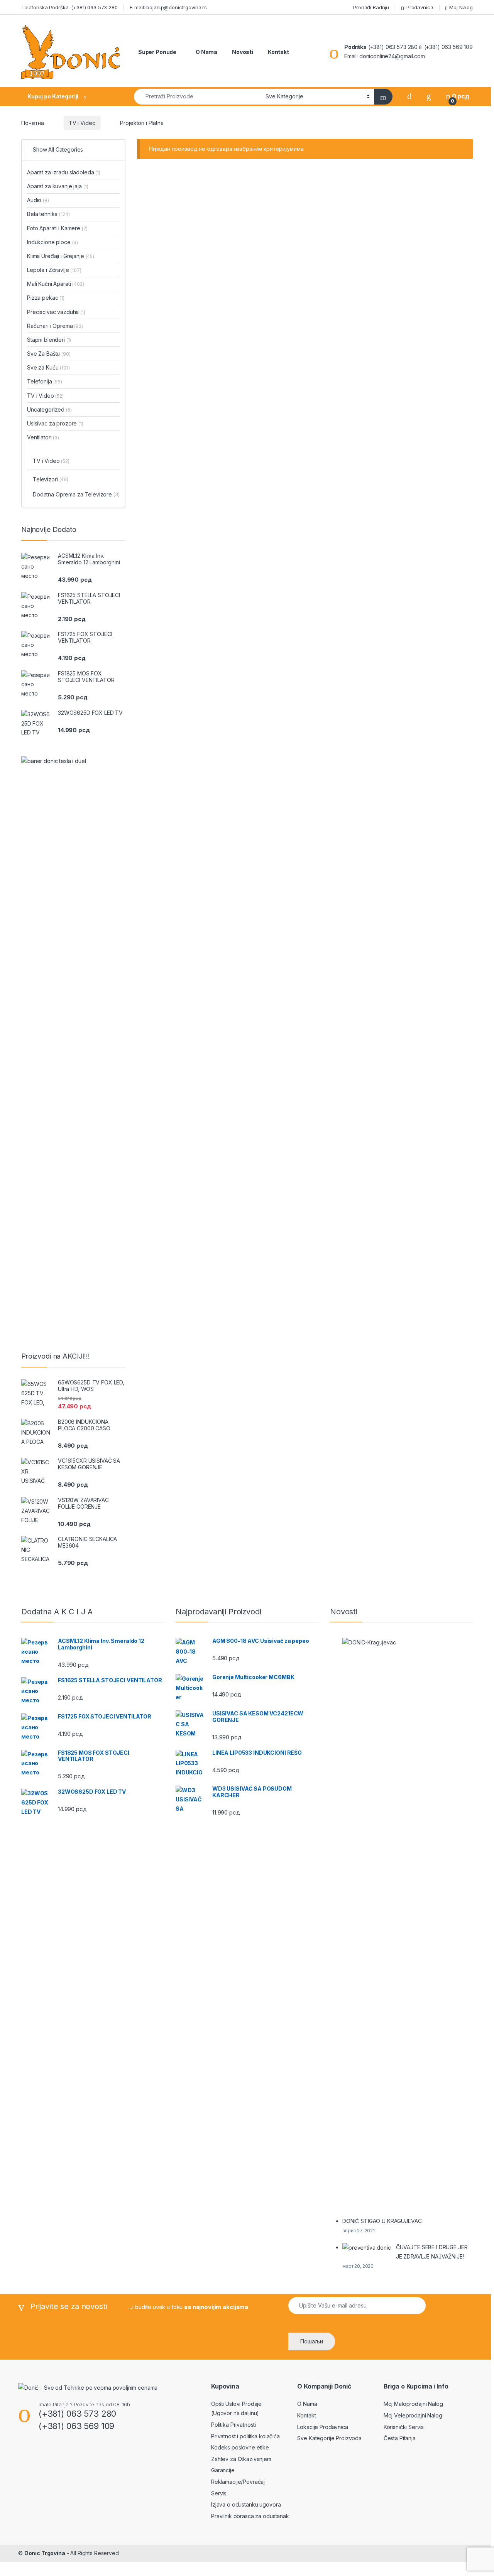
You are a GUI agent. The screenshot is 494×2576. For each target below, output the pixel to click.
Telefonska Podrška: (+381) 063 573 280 (69, 7)
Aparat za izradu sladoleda (64, 172)
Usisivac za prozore (55, 423)
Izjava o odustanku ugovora (246, 2504)
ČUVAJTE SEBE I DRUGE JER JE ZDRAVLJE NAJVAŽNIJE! (432, 2252)
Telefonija (45, 381)
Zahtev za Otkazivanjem (241, 2459)
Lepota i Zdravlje (54, 270)
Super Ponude (157, 52)
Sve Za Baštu (49, 354)
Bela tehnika (48, 214)
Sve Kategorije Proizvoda (329, 2438)
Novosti (242, 52)
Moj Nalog (461, 7)
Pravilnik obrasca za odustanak (250, 2516)
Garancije (223, 2470)
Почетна (33, 123)
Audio (38, 200)
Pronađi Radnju (370, 7)
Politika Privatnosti (233, 2425)
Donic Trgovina (45, 2553)
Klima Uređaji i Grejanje (61, 256)
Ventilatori (43, 437)
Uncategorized (49, 409)
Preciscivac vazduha (56, 312)
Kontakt (278, 52)
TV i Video (82, 123)
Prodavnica (420, 7)
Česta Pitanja (400, 2438)
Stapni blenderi (49, 340)
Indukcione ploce (52, 242)
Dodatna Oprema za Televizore (76, 494)
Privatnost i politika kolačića (245, 2436)
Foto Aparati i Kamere (57, 228)
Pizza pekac (46, 298)
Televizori (51, 479)
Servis (219, 2493)
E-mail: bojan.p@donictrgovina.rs (168, 7)
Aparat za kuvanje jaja (58, 186)
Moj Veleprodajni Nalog (413, 2415)
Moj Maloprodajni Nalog (413, 2404)
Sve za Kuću (48, 367)
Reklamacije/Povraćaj (238, 2482)
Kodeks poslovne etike (240, 2447)
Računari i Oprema (55, 326)
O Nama (206, 52)
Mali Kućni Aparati (56, 284)
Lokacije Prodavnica (322, 2427)
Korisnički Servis (404, 2427)
